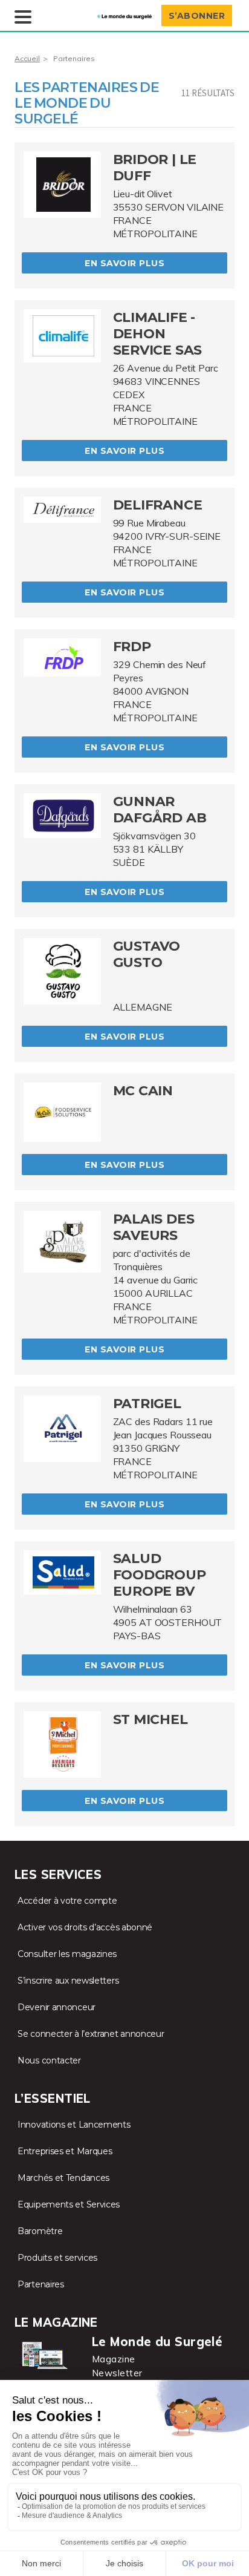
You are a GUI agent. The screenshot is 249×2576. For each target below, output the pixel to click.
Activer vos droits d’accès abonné (85, 1927)
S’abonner (197, 16)
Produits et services (57, 2258)
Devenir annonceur (57, 2007)
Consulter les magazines (67, 1954)
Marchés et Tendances (63, 2178)
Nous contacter (49, 2060)
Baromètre (40, 2231)
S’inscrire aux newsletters (68, 1981)
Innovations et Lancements (74, 2125)
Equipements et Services (69, 2204)
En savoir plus (124, 263)
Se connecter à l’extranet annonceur (91, 2034)
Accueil (27, 58)
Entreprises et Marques (65, 2151)
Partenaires (41, 2284)
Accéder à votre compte (67, 1901)
